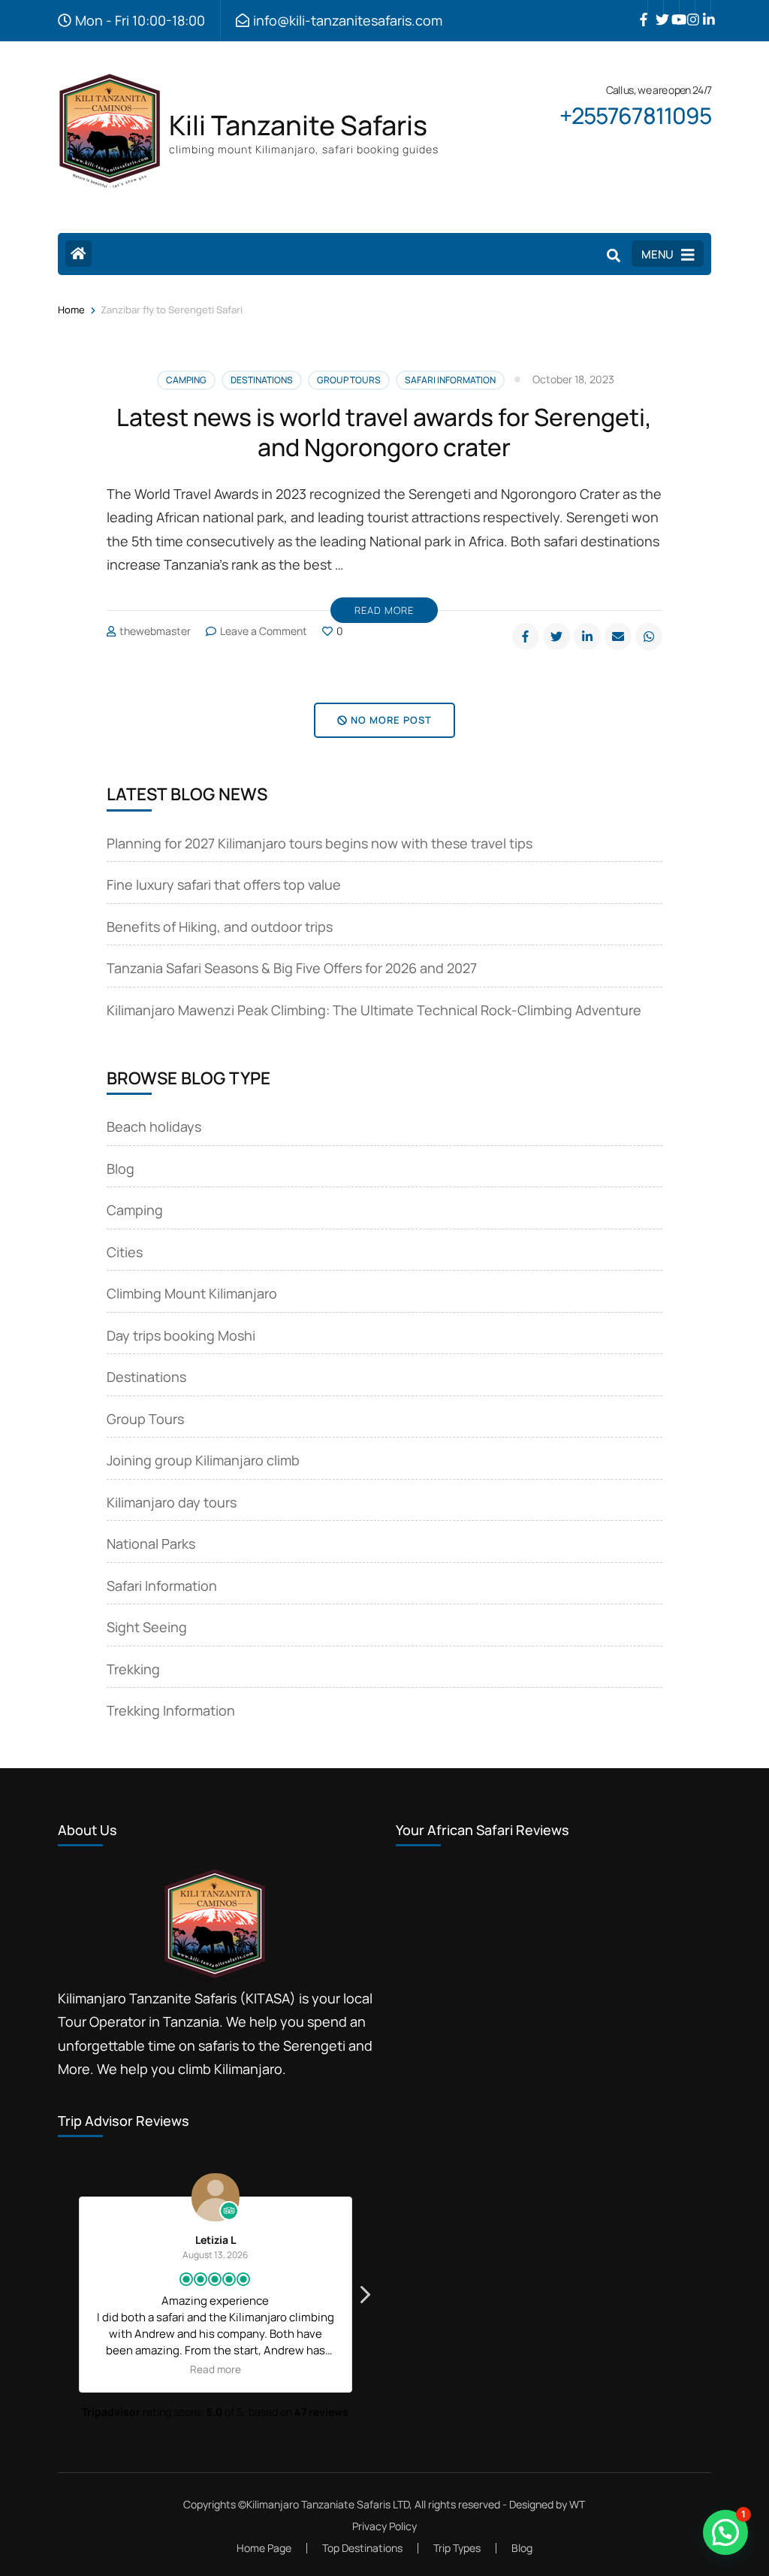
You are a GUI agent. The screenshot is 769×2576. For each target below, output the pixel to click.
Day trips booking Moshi (181, 1335)
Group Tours (349, 380)
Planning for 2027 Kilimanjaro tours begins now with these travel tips (320, 843)
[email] (618, 636)
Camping (186, 380)
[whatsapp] (649, 636)
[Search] (614, 255)
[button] (364, 2299)
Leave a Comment (264, 631)
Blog (121, 1169)
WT (577, 2504)
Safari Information (450, 380)
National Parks (151, 1543)
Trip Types (457, 2548)
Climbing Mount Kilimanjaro (192, 1293)
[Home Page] (78, 254)
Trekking (133, 1669)
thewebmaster (155, 631)
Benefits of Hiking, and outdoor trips (220, 927)
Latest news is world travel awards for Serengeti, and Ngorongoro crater (384, 432)
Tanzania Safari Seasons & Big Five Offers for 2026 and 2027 (292, 968)
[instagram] (687, 8)
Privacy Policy (384, 2526)
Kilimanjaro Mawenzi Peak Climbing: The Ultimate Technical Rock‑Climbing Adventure (374, 1010)
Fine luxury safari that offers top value (224, 884)
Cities (125, 1252)
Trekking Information (171, 1710)
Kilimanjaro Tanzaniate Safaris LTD (328, 2504)
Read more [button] (208, 2369)
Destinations (262, 380)
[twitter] (656, 8)
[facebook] (640, 8)
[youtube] (671, 8)
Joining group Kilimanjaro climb (203, 1460)
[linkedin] (703, 8)
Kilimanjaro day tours (172, 1502)
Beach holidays (154, 1126)
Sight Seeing (147, 1627)
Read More (384, 610)
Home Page (264, 2548)
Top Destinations (362, 2548)
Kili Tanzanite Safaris (298, 125)
